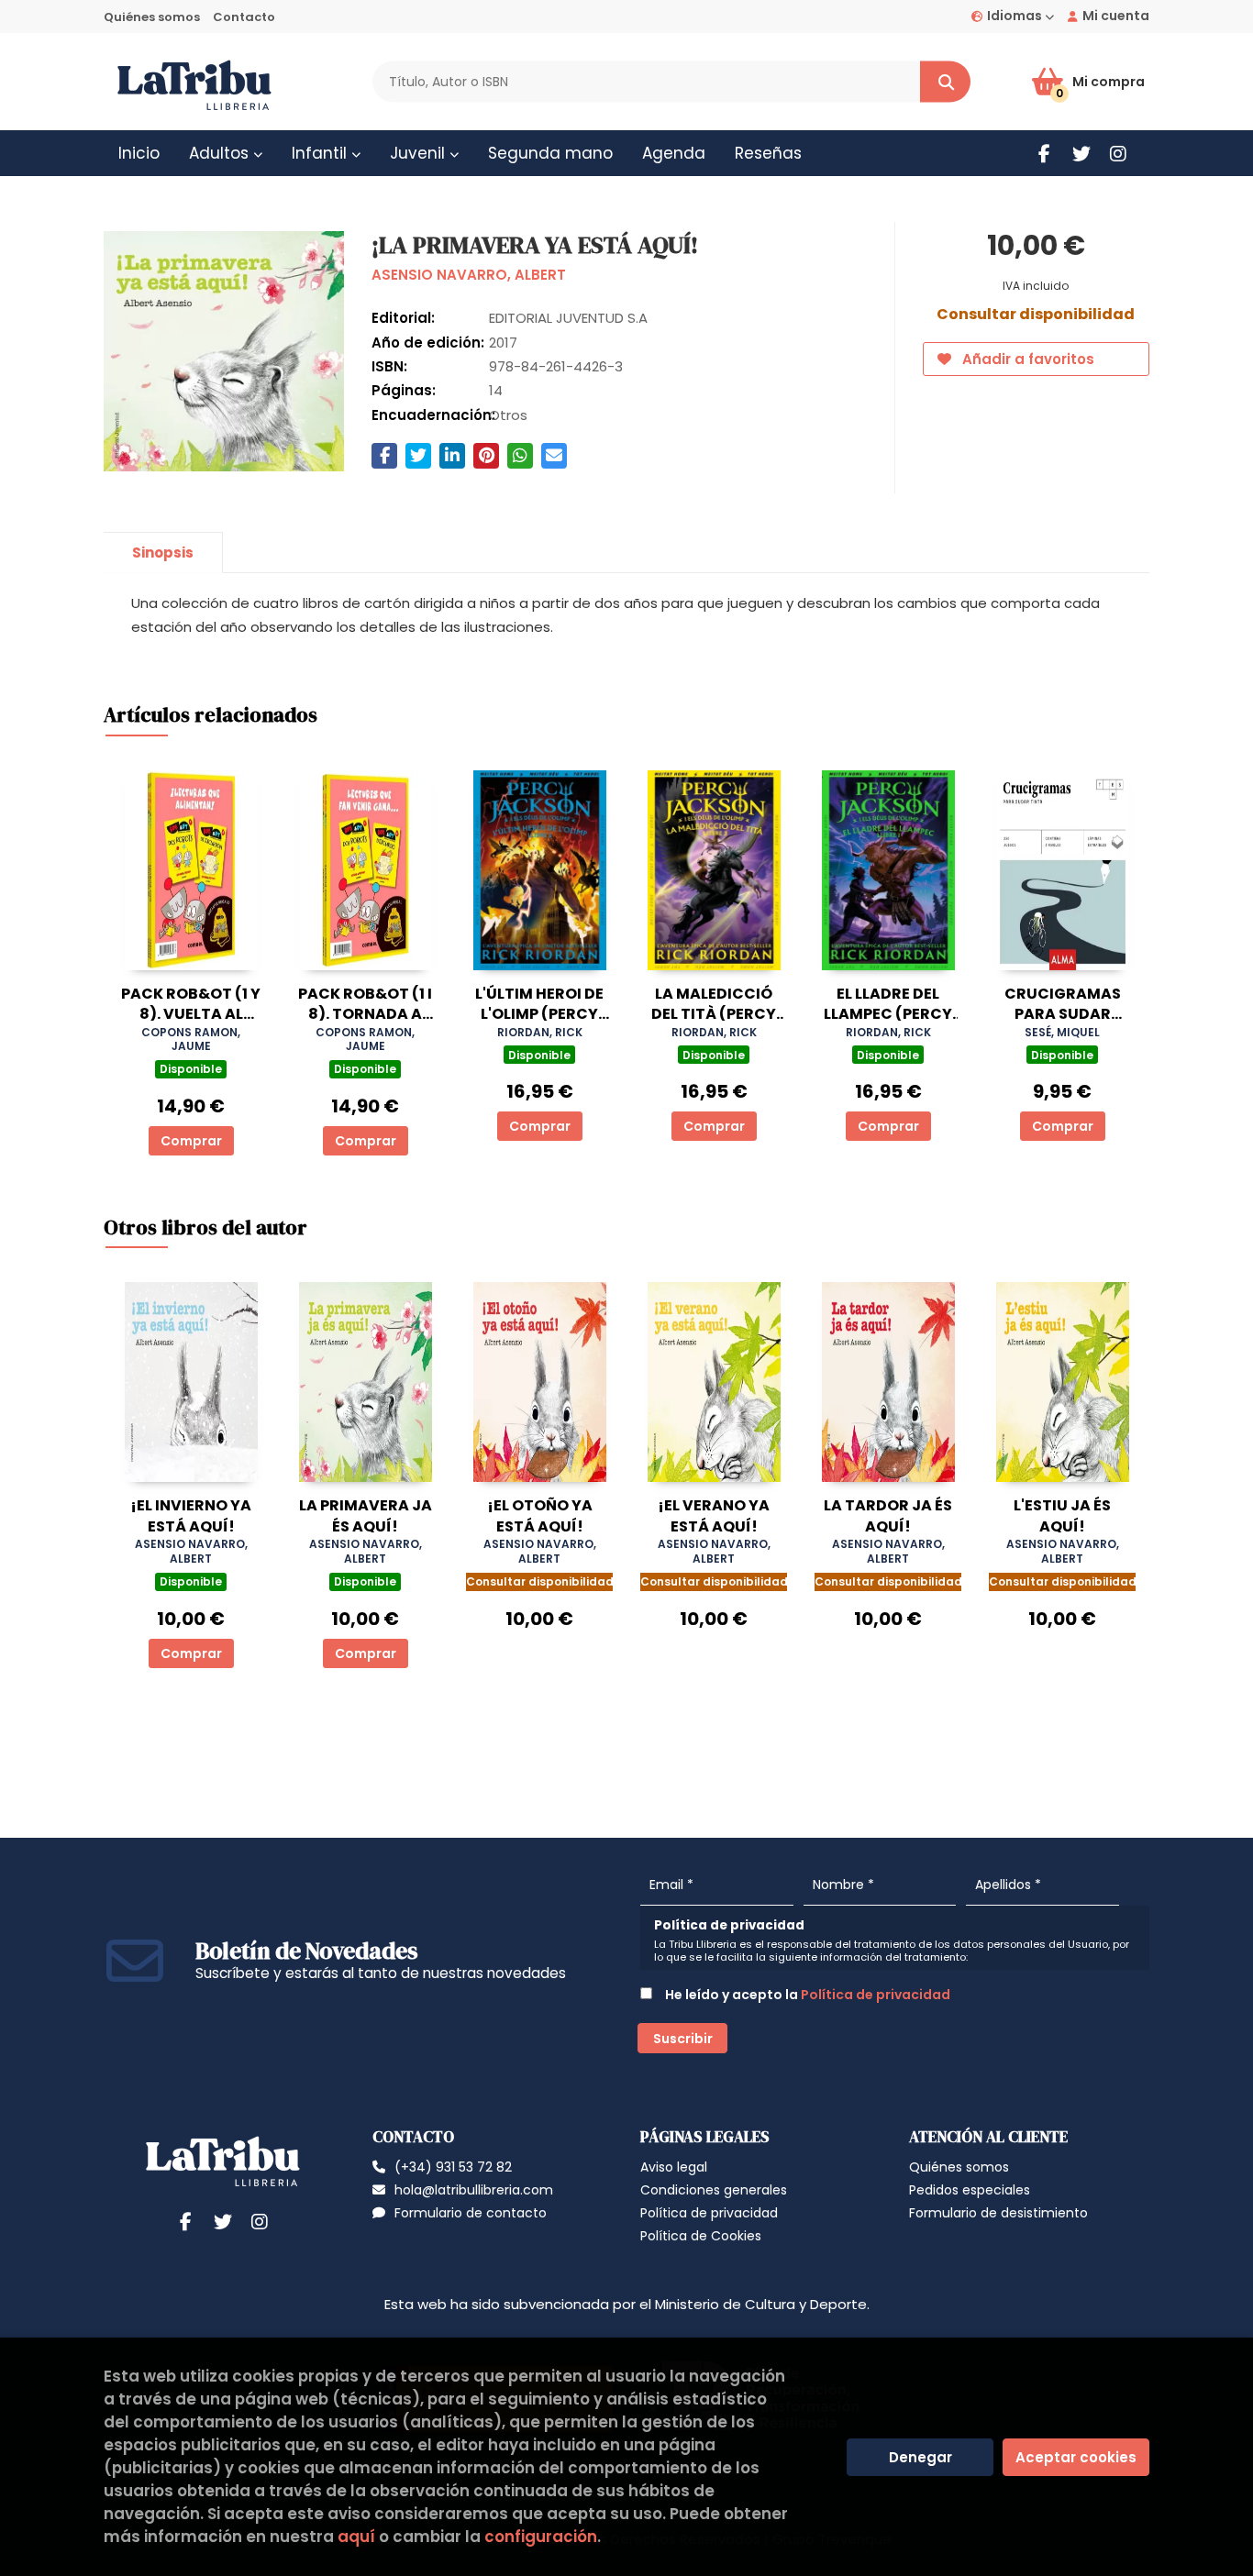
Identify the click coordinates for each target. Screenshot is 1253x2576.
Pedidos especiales (970, 2190)
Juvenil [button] (420, 153)
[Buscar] (945, 82)
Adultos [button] (221, 153)
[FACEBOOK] (1044, 154)
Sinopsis (163, 553)
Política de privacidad (876, 1995)
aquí (356, 2537)
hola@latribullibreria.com (474, 2190)
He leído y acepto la (806, 1995)
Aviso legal (674, 2167)
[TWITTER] (1081, 154)
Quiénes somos (152, 17)
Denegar (920, 2457)
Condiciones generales (714, 2190)
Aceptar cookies (1076, 2457)
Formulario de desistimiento (998, 2213)
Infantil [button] (322, 153)
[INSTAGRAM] (1118, 154)
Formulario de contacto (471, 2213)
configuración (541, 2537)
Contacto (244, 17)
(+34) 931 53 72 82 (453, 2167)
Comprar (191, 1141)
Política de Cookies (701, 2236)
